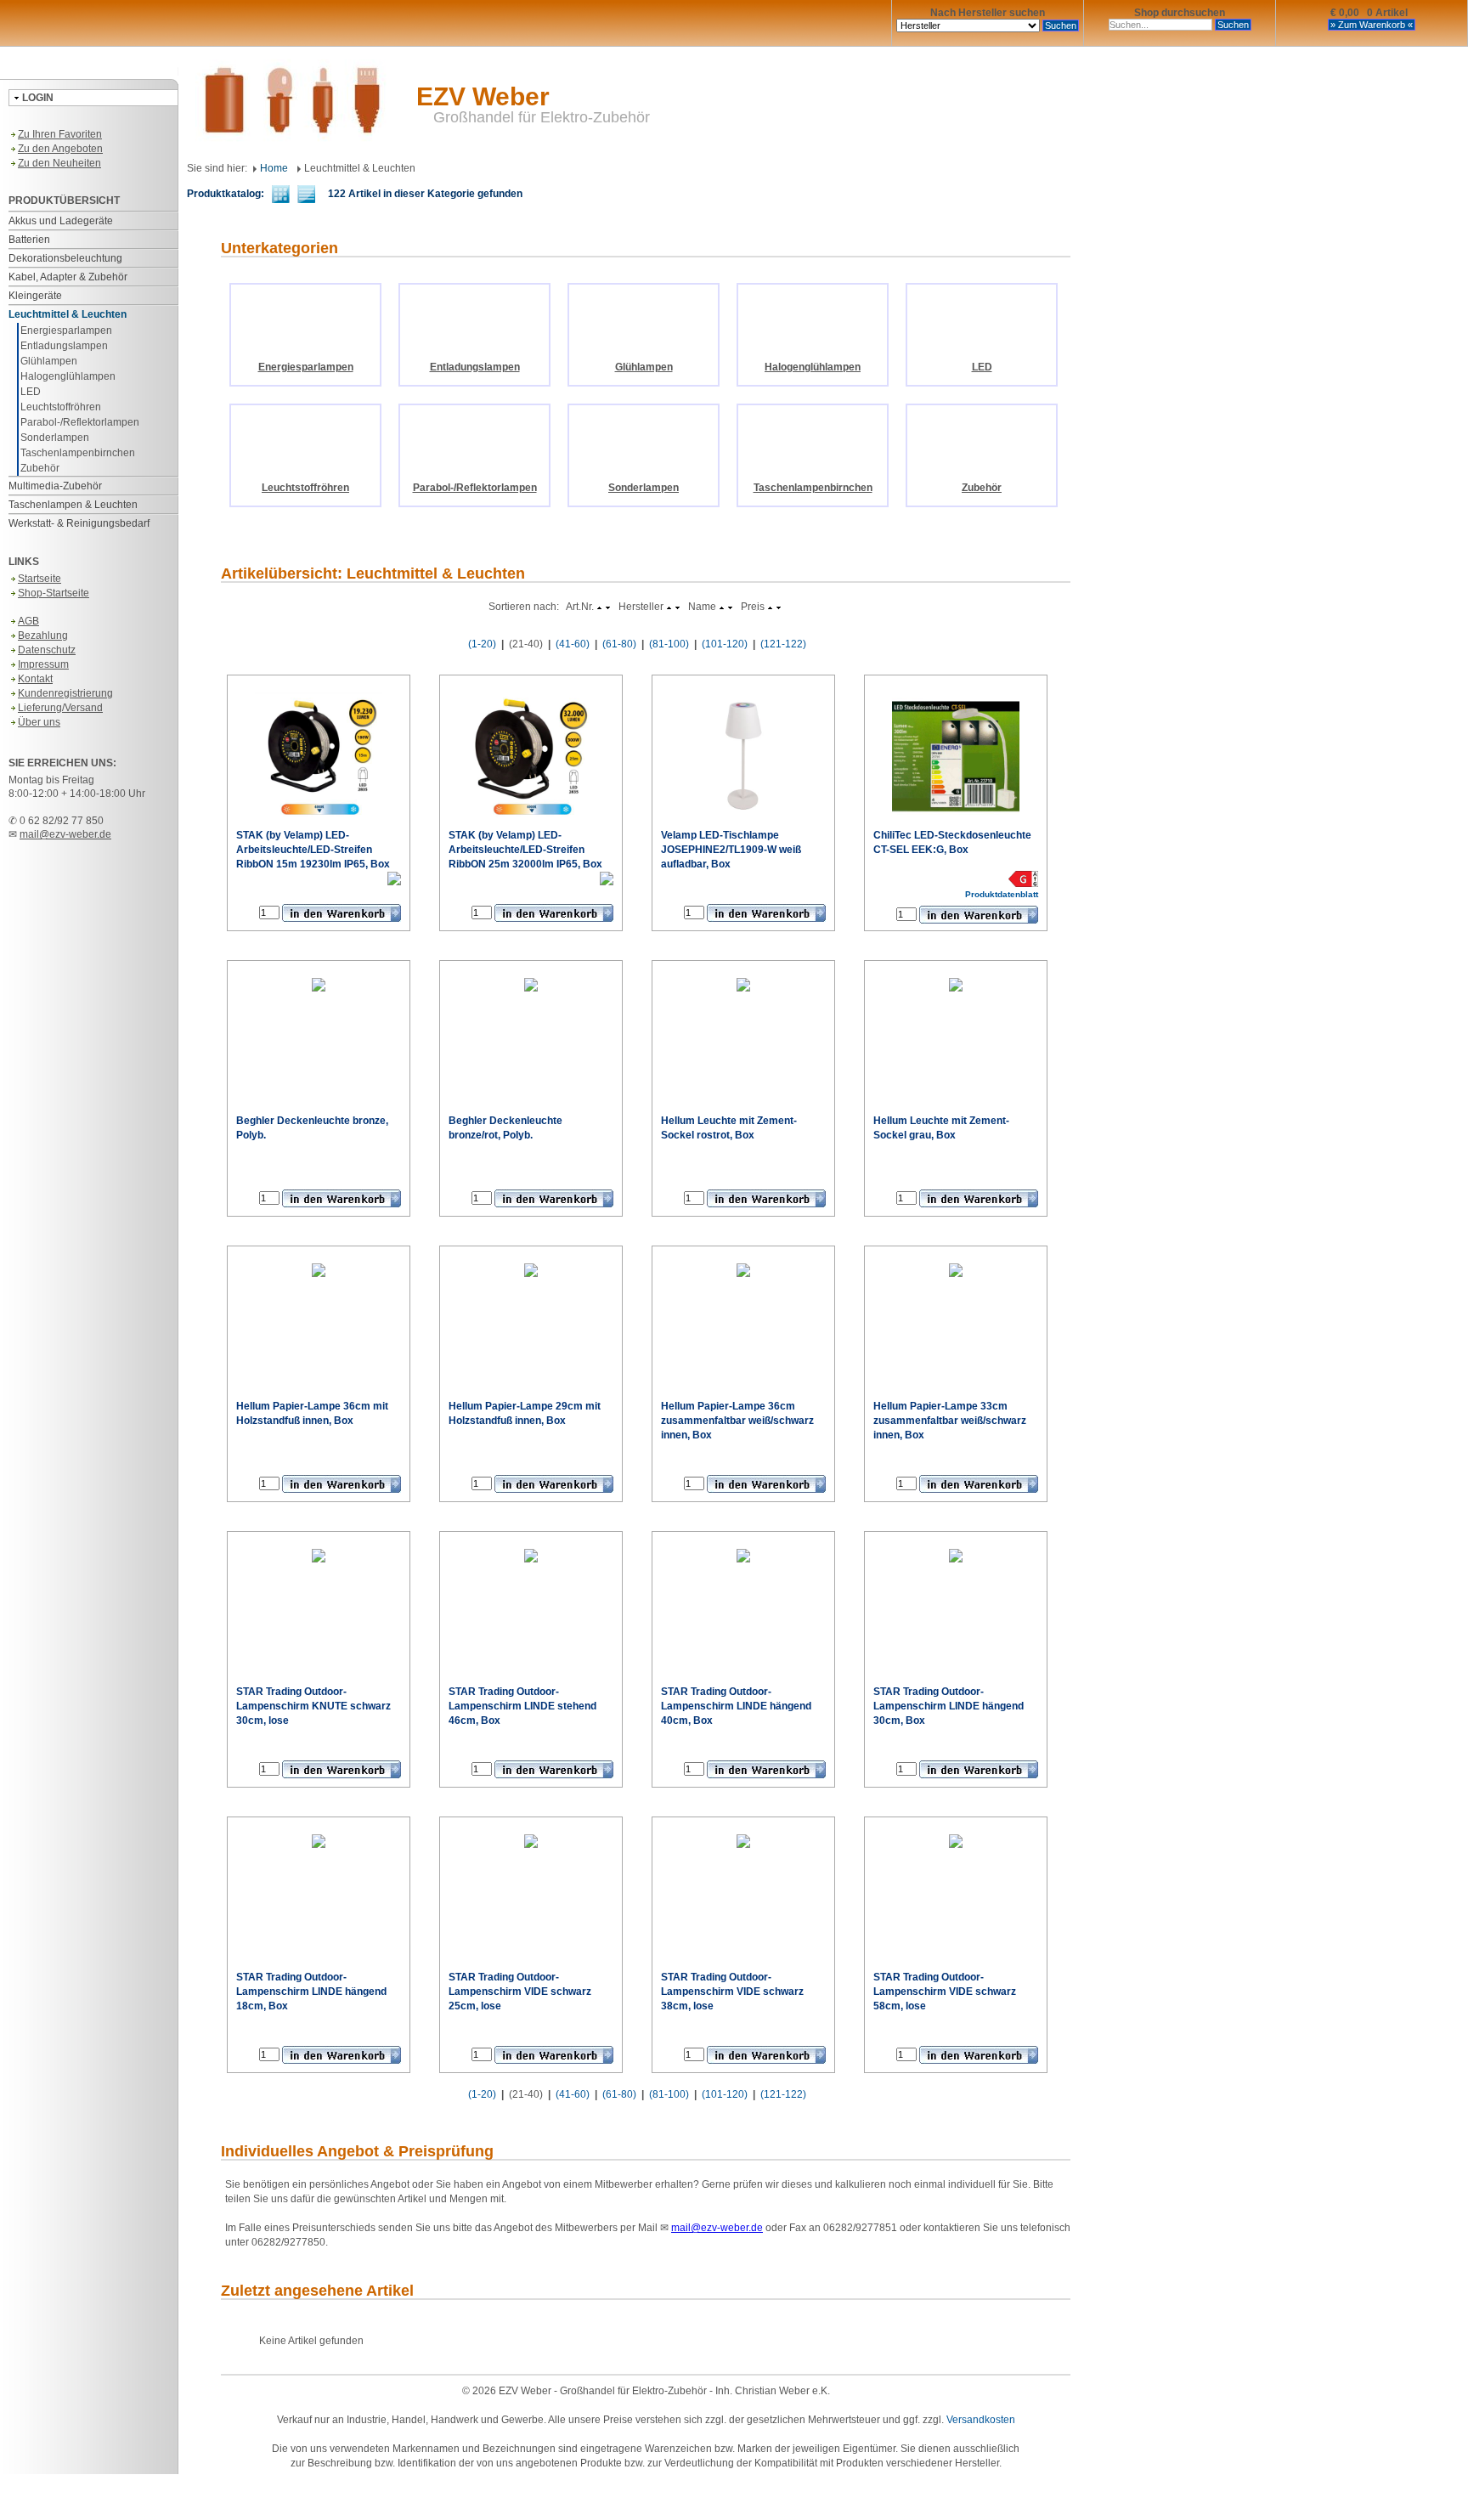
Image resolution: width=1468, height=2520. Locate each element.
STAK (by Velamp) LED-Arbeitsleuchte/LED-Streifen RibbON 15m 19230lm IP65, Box (313, 850)
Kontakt (35, 679)
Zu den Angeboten (60, 149)
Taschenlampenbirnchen (78, 453)
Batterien (29, 240)
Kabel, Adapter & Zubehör (68, 277)
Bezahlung (43, 636)
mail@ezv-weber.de (65, 834)
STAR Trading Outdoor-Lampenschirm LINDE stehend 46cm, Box (522, 1706)
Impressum (43, 664)
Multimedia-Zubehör (55, 486)
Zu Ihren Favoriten (60, 134)
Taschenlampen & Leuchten (73, 505)
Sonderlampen (55, 438)
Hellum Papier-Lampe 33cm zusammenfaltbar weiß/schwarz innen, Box (950, 1421)
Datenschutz (47, 650)
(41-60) (573, 644)
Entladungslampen (64, 346)
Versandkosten (981, 2420)
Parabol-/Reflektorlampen (80, 422)
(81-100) (669, 644)
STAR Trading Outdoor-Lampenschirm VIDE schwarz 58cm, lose (945, 1992)
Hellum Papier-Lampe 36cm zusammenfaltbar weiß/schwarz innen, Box (737, 1421)
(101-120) (725, 644)
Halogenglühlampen (68, 376)
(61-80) (619, 644)
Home (273, 168)
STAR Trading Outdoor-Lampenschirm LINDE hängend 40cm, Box (736, 1706)
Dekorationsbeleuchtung (65, 258)
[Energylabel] (394, 878)
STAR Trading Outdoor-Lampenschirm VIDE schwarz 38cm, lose (732, 1992)
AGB (28, 621)
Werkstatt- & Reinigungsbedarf (79, 523)
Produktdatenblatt (364, 893)
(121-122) (783, 644)
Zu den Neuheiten (59, 163)
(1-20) (482, 644)
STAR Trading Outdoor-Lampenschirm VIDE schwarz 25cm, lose (520, 1992)
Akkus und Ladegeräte (61, 221)
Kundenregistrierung (65, 693)
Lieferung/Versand (60, 708)
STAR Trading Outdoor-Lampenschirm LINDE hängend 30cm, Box (949, 1706)
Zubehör (40, 468)
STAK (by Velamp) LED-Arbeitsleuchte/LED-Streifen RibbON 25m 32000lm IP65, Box (525, 850)
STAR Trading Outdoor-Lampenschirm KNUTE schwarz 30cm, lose (313, 1706)
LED (31, 392)
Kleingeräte (35, 296)
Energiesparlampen (66, 331)
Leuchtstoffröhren (61, 407)
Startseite (40, 579)
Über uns (39, 722)
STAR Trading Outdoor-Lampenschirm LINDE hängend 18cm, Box (311, 1992)
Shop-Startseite (54, 593)
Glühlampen (49, 361)
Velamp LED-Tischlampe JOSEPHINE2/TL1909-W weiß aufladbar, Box (731, 850)
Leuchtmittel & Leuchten (68, 314)
